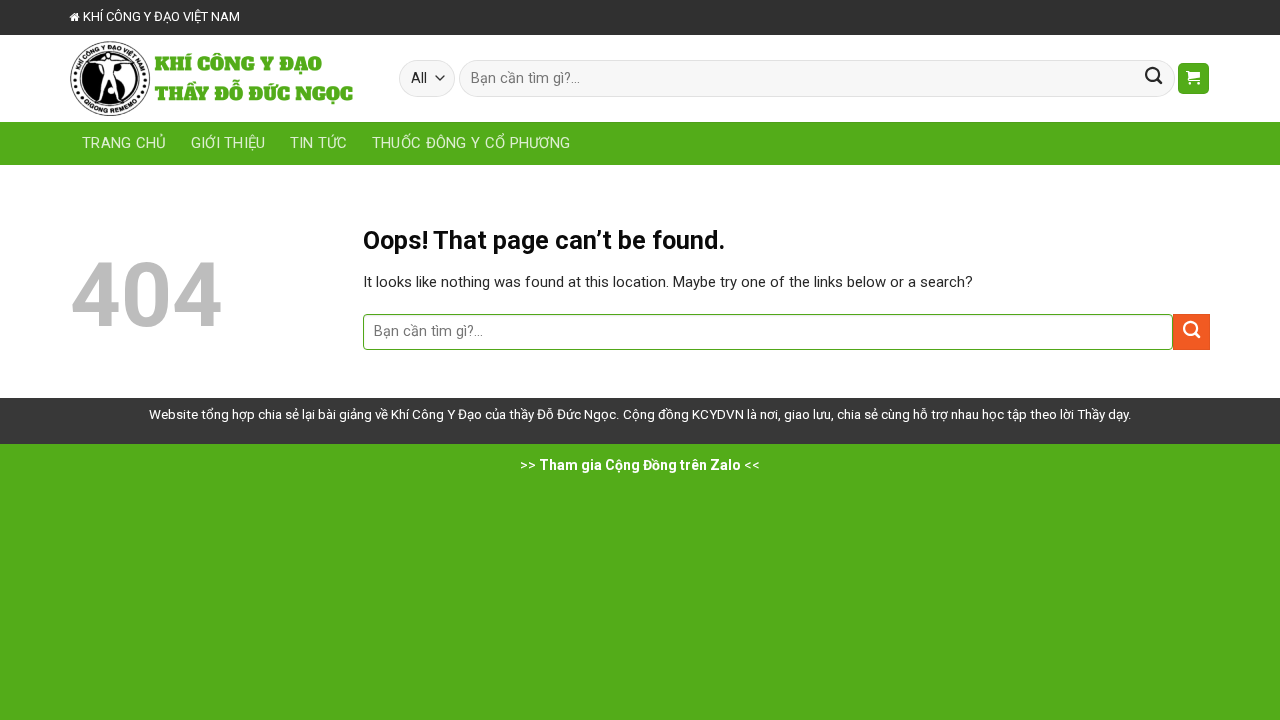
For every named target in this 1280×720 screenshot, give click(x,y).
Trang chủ (124, 143)
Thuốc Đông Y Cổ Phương (471, 143)
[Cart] (1193, 78)
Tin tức (319, 143)
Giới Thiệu (228, 143)
